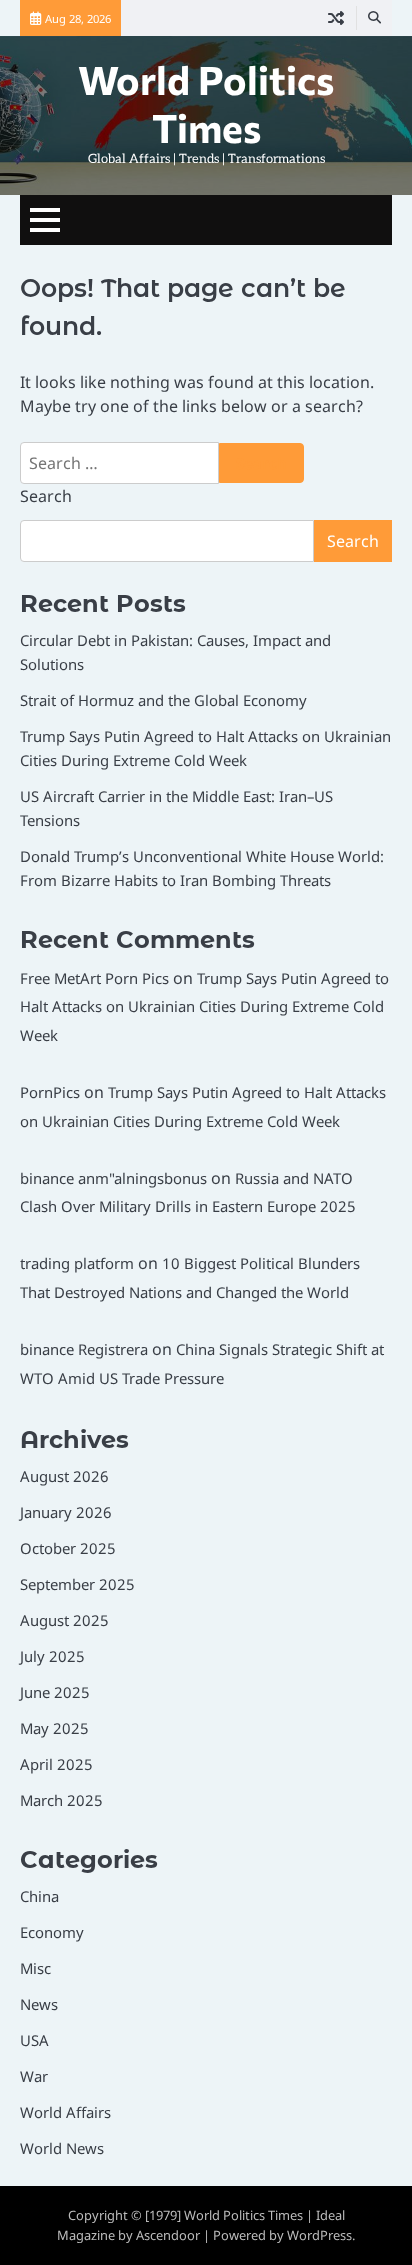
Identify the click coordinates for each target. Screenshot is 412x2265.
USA (34, 2040)
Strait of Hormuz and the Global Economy (163, 700)
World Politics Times (206, 103)
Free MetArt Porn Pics (94, 978)
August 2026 (64, 1476)
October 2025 (68, 1548)
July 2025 (52, 1656)
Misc (35, 1968)
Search (46, 496)
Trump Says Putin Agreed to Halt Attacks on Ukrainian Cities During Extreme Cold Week (204, 1007)
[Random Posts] (336, 18)
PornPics (50, 1092)
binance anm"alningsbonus (113, 1178)
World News (62, 2148)
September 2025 (77, 1584)
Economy (52, 1932)
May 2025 (54, 1728)
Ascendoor (168, 2235)
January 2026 (66, 1512)
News (39, 2004)
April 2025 (56, 1764)
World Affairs (65, 2112)
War (34, 2076)
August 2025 (64, 1620)
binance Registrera (84, 1349)
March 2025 (61, 1800)
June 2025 (55, 1692)
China (39, 1896)
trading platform (77, 1263)
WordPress (319, 2235)
